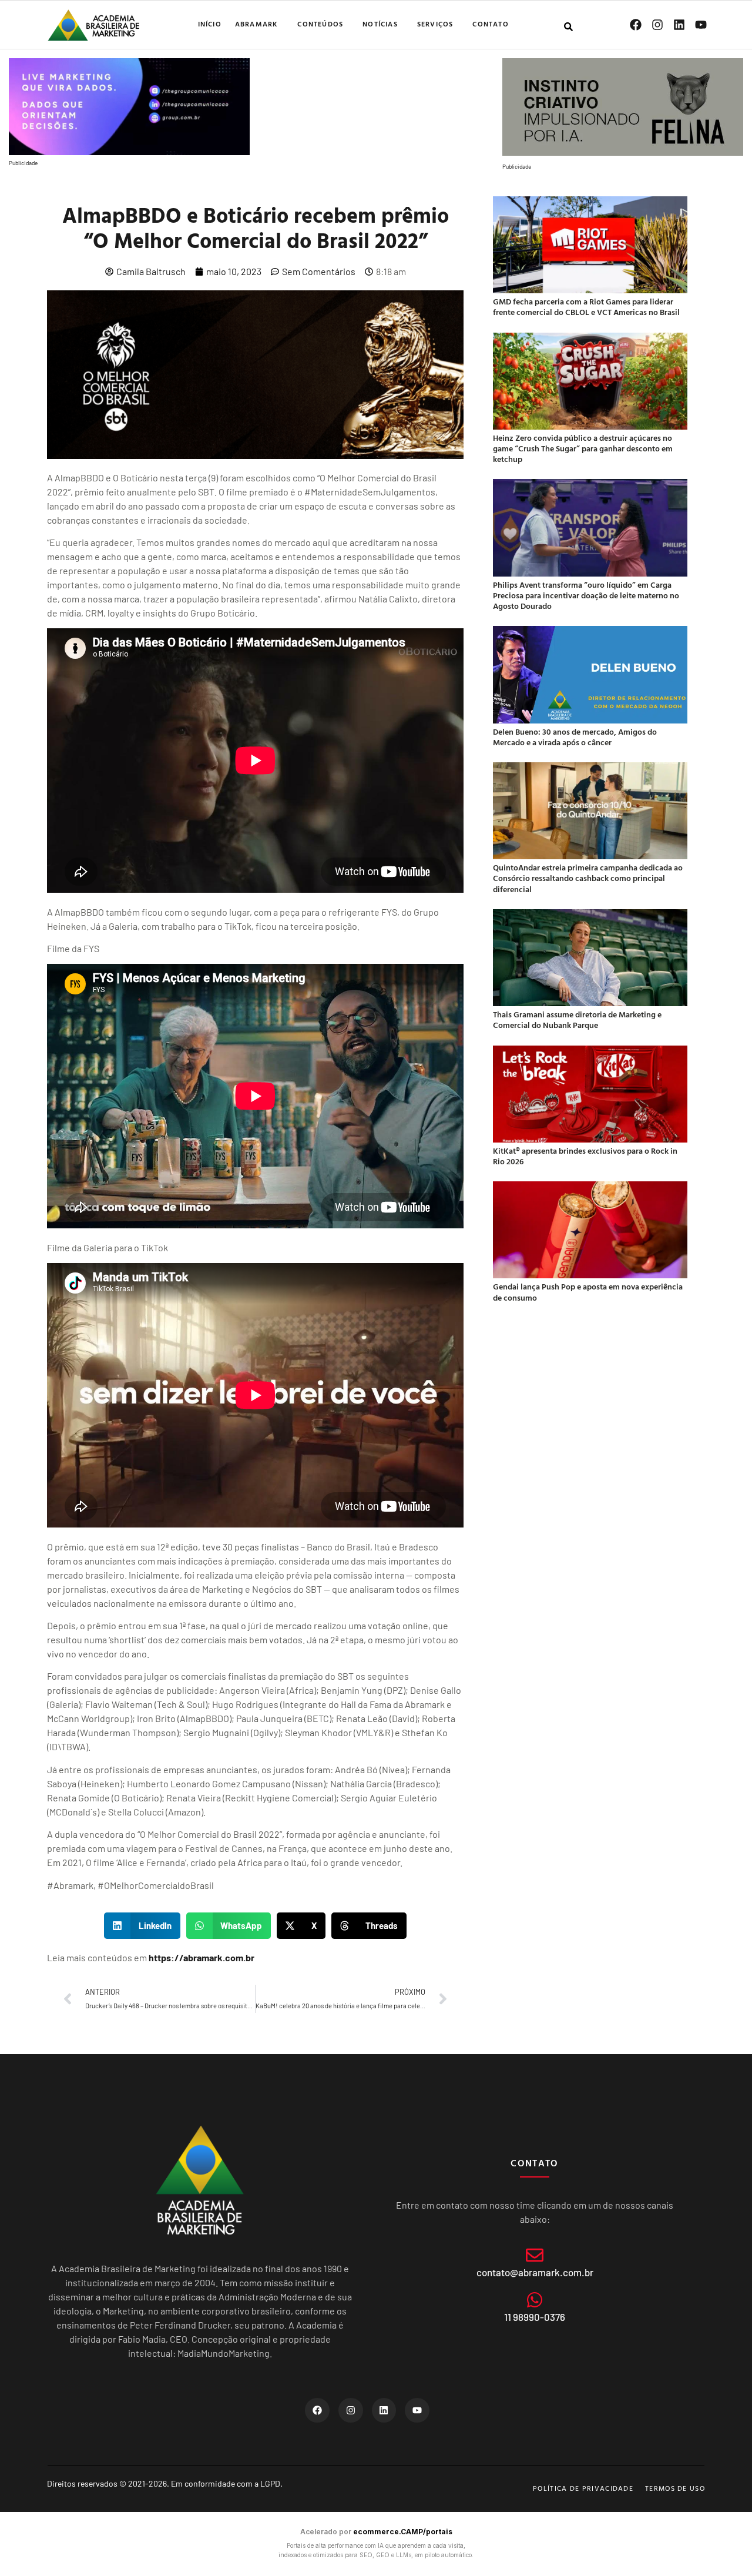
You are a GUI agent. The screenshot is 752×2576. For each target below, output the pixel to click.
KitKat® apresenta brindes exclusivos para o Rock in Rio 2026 (585, 1156)
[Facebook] (636, 25)
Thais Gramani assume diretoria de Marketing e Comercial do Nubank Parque (577, 1019)
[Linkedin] (679, 25)
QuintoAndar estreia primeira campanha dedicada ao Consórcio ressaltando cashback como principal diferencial (588, 878)
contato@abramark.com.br (535, 2272)
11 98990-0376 (535, 2317)
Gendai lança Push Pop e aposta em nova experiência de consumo (588, 1292)
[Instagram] (657, 25)
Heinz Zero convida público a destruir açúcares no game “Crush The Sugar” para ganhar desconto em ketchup (583, 448)
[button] (142, 1926)
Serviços (435, 24)
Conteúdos (320, 24)
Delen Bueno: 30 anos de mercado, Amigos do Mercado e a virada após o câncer (575, 737)
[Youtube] (701, 25)
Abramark (257, 24)
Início (210, 24)
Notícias (380, 24)
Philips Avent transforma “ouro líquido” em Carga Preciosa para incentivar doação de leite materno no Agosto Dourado (586, 595)
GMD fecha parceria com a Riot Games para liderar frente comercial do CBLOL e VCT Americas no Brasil (586, 306)
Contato (490, 24)
